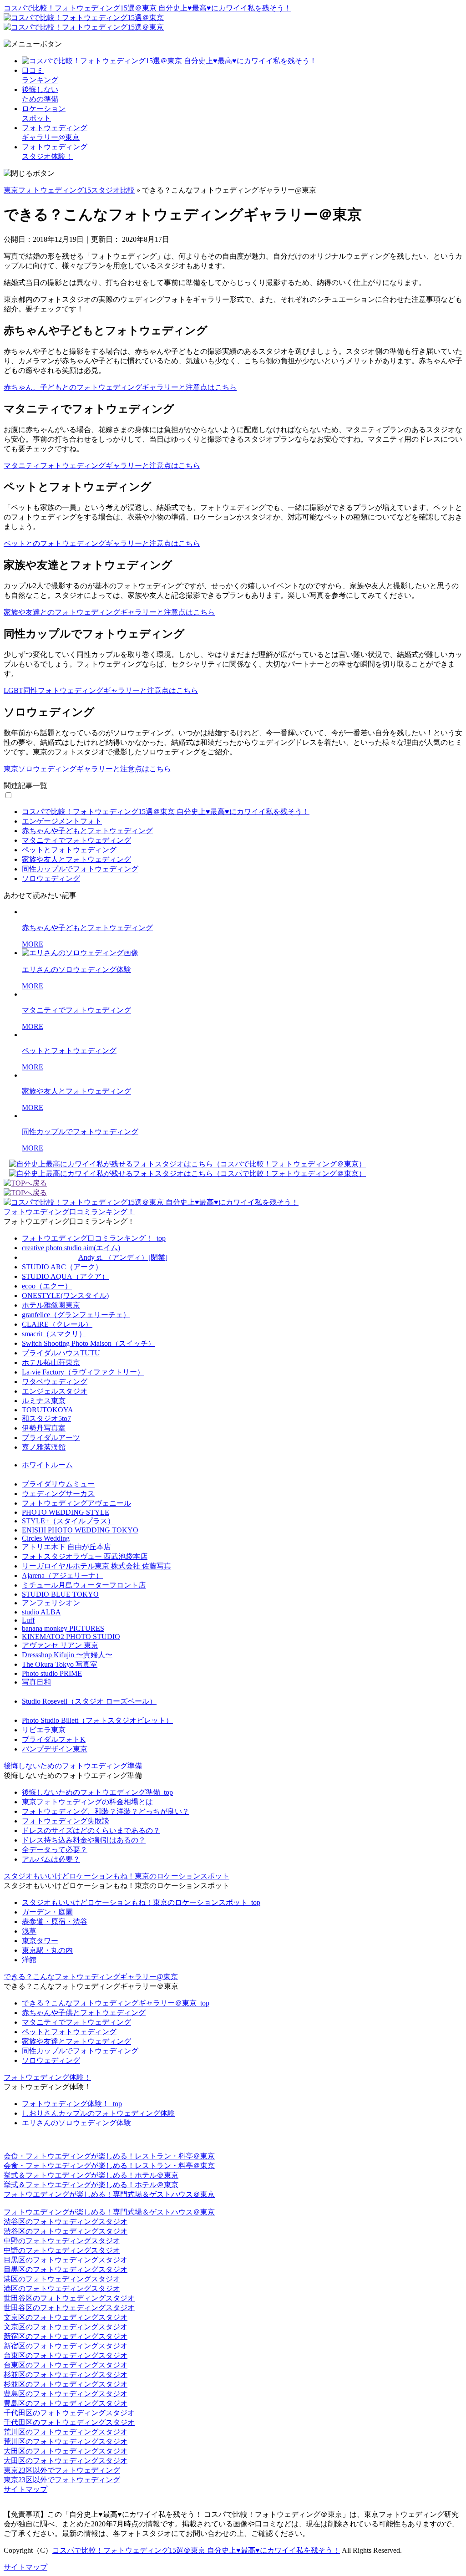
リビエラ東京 (44, 1730)
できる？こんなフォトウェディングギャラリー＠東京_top (116, 2003)
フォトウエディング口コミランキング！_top (94, 1238)
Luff (28, 1620)
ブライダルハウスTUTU (61, 1353)
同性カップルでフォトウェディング (80, 869)
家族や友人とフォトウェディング (76, 859)
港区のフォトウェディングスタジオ (62, 2279)
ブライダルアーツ (51, 1438)
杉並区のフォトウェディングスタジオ (66, 2375)
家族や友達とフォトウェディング (76, 2041)
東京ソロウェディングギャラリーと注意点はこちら (87, 769)
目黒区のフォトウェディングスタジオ (66, 2260)
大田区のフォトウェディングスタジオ (66, 2451)
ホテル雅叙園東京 (51, 1305)
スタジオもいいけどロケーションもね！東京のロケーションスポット (116, 1876)
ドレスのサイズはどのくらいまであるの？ (91, 1830)
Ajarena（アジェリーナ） (62, 1576)
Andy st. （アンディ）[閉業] (123, 1257)
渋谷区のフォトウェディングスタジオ (66, 2222)
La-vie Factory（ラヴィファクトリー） (83, 1372)
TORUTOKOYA (48, 1410)
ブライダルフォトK (54, 1739)
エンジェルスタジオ (55, 1391)
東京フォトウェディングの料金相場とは (87, 1802)
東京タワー (40, 1941)
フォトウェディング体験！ (47, 2077)
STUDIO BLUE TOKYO (60, 1594)
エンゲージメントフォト (62, 821)
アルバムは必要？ (51, 1859)
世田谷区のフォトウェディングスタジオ (69, 2298)
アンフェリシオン (51, 1603)
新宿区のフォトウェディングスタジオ (66, 2336)
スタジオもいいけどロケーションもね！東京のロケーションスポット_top (141, 1902)
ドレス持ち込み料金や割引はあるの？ (84, 1840)
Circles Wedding (46, 1538)
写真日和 (36, 1682)
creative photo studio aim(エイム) (71, 1248)
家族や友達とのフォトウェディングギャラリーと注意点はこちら (109, 612)
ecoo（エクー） (47, 1286)
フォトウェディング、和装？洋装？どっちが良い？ (106, 1811)
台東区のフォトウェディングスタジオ (66, 2355)
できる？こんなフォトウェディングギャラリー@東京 (91, 1977)
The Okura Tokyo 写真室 (60, 1664)
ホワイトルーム (47, 1465)
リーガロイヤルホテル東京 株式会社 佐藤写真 (96, 1566)
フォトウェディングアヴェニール (76, 1503)
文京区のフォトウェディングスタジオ (66, 2317)
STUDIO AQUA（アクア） (65, 1276)
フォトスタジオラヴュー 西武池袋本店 (85, 1556)
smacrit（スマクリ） (54, 1334)
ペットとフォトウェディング (69, 850)
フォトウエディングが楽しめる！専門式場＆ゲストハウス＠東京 (109, 2194)
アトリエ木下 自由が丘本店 (66, 1547)
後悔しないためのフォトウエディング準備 (73, 1766)
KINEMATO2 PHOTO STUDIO (71, 1637)
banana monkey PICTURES (63, 1628)
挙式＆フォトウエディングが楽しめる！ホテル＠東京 (91, 2175)
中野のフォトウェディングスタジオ (62, 2241)
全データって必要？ (55, 1850)
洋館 (29, 1960)
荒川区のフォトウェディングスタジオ (66, 2432)
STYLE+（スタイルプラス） (68, 1521)
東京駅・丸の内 (47, 1950)
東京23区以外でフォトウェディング (62, 2470)
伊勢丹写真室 (44, 1428)
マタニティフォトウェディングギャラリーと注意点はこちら (102, 466)
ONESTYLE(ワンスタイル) (65, 1296)
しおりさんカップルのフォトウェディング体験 (98, 2113)
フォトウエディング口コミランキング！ (69, 1212)
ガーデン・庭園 (47, 1912)
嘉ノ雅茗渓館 (44, 1447)
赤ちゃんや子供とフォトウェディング (84, 2013)
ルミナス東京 (44, 1401)
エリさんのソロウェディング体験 (76, 2123)
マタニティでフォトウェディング (76, 840)
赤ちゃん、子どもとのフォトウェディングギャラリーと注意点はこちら (120, 387)
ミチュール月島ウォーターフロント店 (84, 1585)
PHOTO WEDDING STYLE (66, 1512)
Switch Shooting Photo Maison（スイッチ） (89, 1343)
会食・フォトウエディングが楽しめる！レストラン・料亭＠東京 (109, 2156)
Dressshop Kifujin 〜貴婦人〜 (67, 1655)
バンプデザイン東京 (55, 1749)
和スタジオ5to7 (46, 1418)
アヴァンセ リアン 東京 (60, 1645)
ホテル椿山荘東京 (51, 1362)
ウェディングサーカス (58, 1494)
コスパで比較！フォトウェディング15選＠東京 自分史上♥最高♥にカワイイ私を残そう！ (147, 8)
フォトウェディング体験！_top (72, 2104)
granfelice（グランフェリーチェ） (76, 1315)
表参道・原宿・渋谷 (55, 1922)
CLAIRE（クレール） (57, 1324)
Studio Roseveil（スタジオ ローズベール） (89, 1701)
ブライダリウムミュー (58, 1484)
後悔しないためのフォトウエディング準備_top (97, 1792)
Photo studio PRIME (52, 1673)
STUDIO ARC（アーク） (62, 1267)
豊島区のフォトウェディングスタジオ (66, 2394)
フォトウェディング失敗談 (66, 1821)
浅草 (29, 1931)
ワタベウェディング (55, 1382)
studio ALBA (41, 1612)
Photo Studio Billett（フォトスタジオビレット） (97, 1720)
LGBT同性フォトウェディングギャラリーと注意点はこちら (101, 690)
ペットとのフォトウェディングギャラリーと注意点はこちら (102, 543)
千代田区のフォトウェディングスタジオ (69, 2413)
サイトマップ (25, 2489)
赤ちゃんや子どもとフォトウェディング (87, 831)
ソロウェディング (51, 878)
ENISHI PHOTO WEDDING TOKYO (80, 1530)
